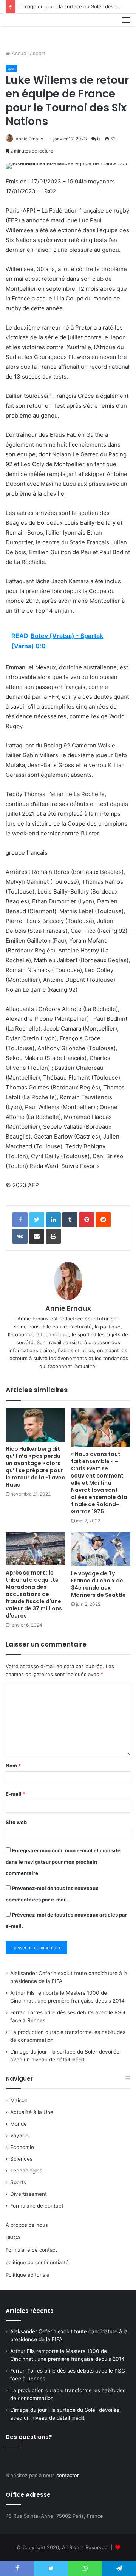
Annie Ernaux (29, 139)
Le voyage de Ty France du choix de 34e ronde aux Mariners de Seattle (98, 1584)
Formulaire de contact (37, 2206)
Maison (19, 2100)
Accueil (19, 53)
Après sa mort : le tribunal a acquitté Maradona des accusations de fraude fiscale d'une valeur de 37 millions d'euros (34, 1594)
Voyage (19, 2135)
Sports (18, 2182)
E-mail (15, 1794)
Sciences (21, 2159)
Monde (19, 2124)
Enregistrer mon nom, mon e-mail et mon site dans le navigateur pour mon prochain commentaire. (63, 1862)
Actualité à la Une (32, 2112)
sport (39, 53)
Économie (22, 2147)
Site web (16, 1822)
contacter (68, 2475)
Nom (13, 1766)
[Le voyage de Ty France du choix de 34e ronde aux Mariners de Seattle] (101, 1549)
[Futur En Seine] (31, 29)
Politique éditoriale (28, 2275)
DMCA (13, 2237)
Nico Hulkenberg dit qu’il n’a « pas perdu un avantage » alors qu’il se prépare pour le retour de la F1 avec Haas (35, 1467)
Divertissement (29, 2194)
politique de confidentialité (37, 2262)
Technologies (26, 2171)
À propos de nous (27, 2225)
